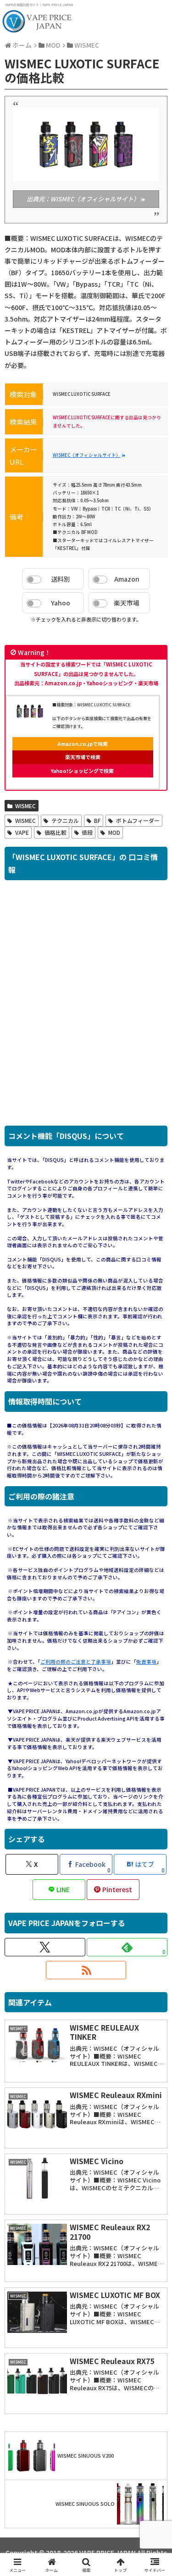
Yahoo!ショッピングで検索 (82, 771)
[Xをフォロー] (45, 1947)
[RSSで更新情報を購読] (86, 1970)
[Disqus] (86, 1008)
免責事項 (146, 1662)
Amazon (127, 579)
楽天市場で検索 (83, 757)
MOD (114, 832)
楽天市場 (127, 603)
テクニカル (65, 820)
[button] (154, 1769)
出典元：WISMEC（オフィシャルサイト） (83, 199)
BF (97, 820)
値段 (87, 832)
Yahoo (61, 603)
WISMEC (25, 806)
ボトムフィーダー (138, 820)
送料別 (61, 579)
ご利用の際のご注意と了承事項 (76, 1662)
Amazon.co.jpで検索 (83, 744)
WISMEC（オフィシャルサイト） (87, 455)
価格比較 (55, 832)
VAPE (22, 832)
